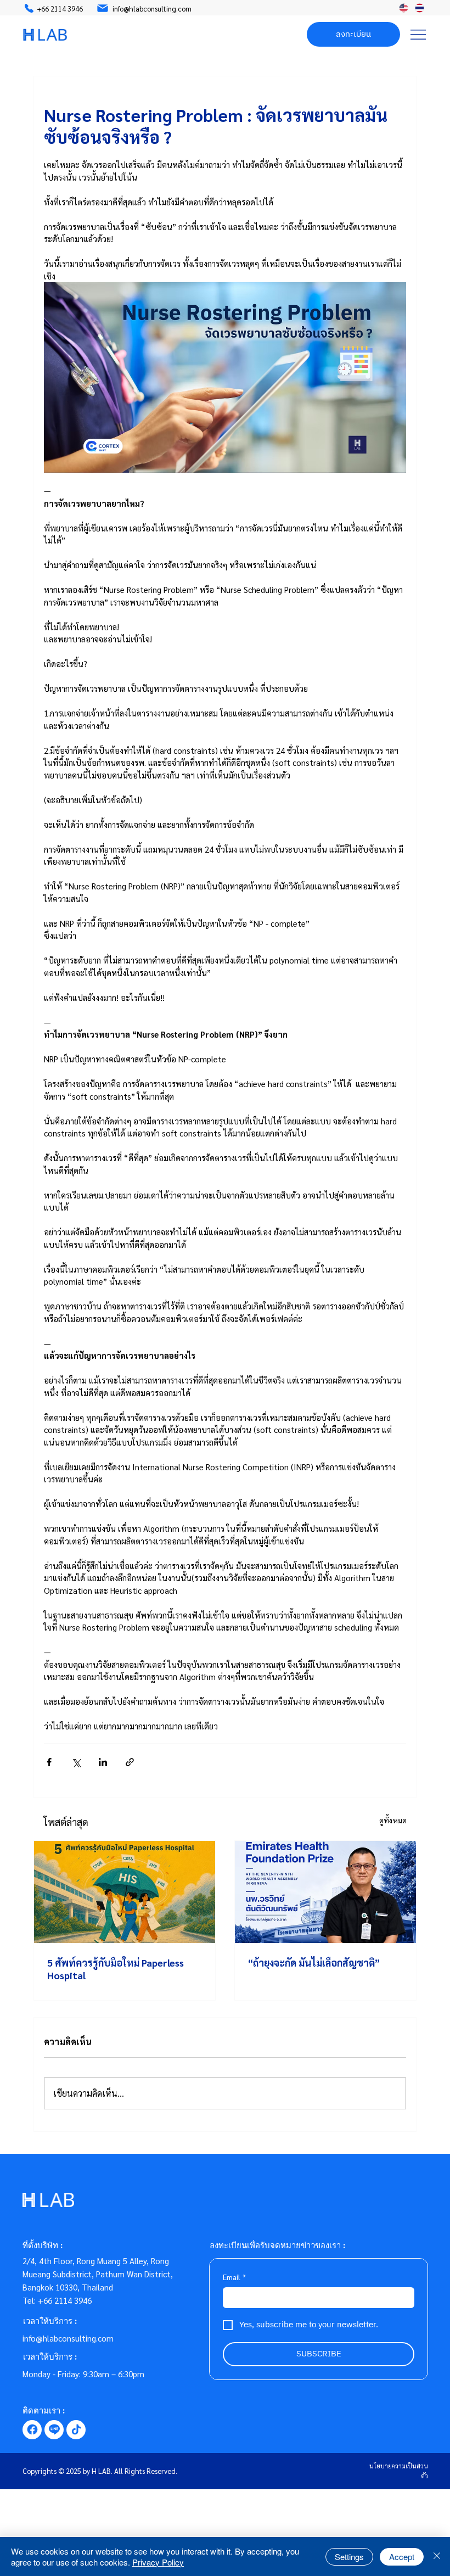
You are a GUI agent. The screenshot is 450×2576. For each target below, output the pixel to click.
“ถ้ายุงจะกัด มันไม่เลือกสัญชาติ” (314, 1962)
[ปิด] (437, 2557)
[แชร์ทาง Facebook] (49, 1762)
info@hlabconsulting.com (68, 2338)
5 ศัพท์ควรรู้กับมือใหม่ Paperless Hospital (116, 1969)
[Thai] (420, 8)
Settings (349, 2557)
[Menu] (418, 35)
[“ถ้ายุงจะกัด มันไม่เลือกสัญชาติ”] (325, 1892)
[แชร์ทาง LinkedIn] (103, 1762)
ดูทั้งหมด (393, 1820)
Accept (402, 2557)
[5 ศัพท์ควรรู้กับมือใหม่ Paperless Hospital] (125, 1892)
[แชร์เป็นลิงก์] (130, 1762)
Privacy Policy (158, 2562)
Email (234, 2277)
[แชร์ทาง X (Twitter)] (76, 1762)
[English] (403, 8)
